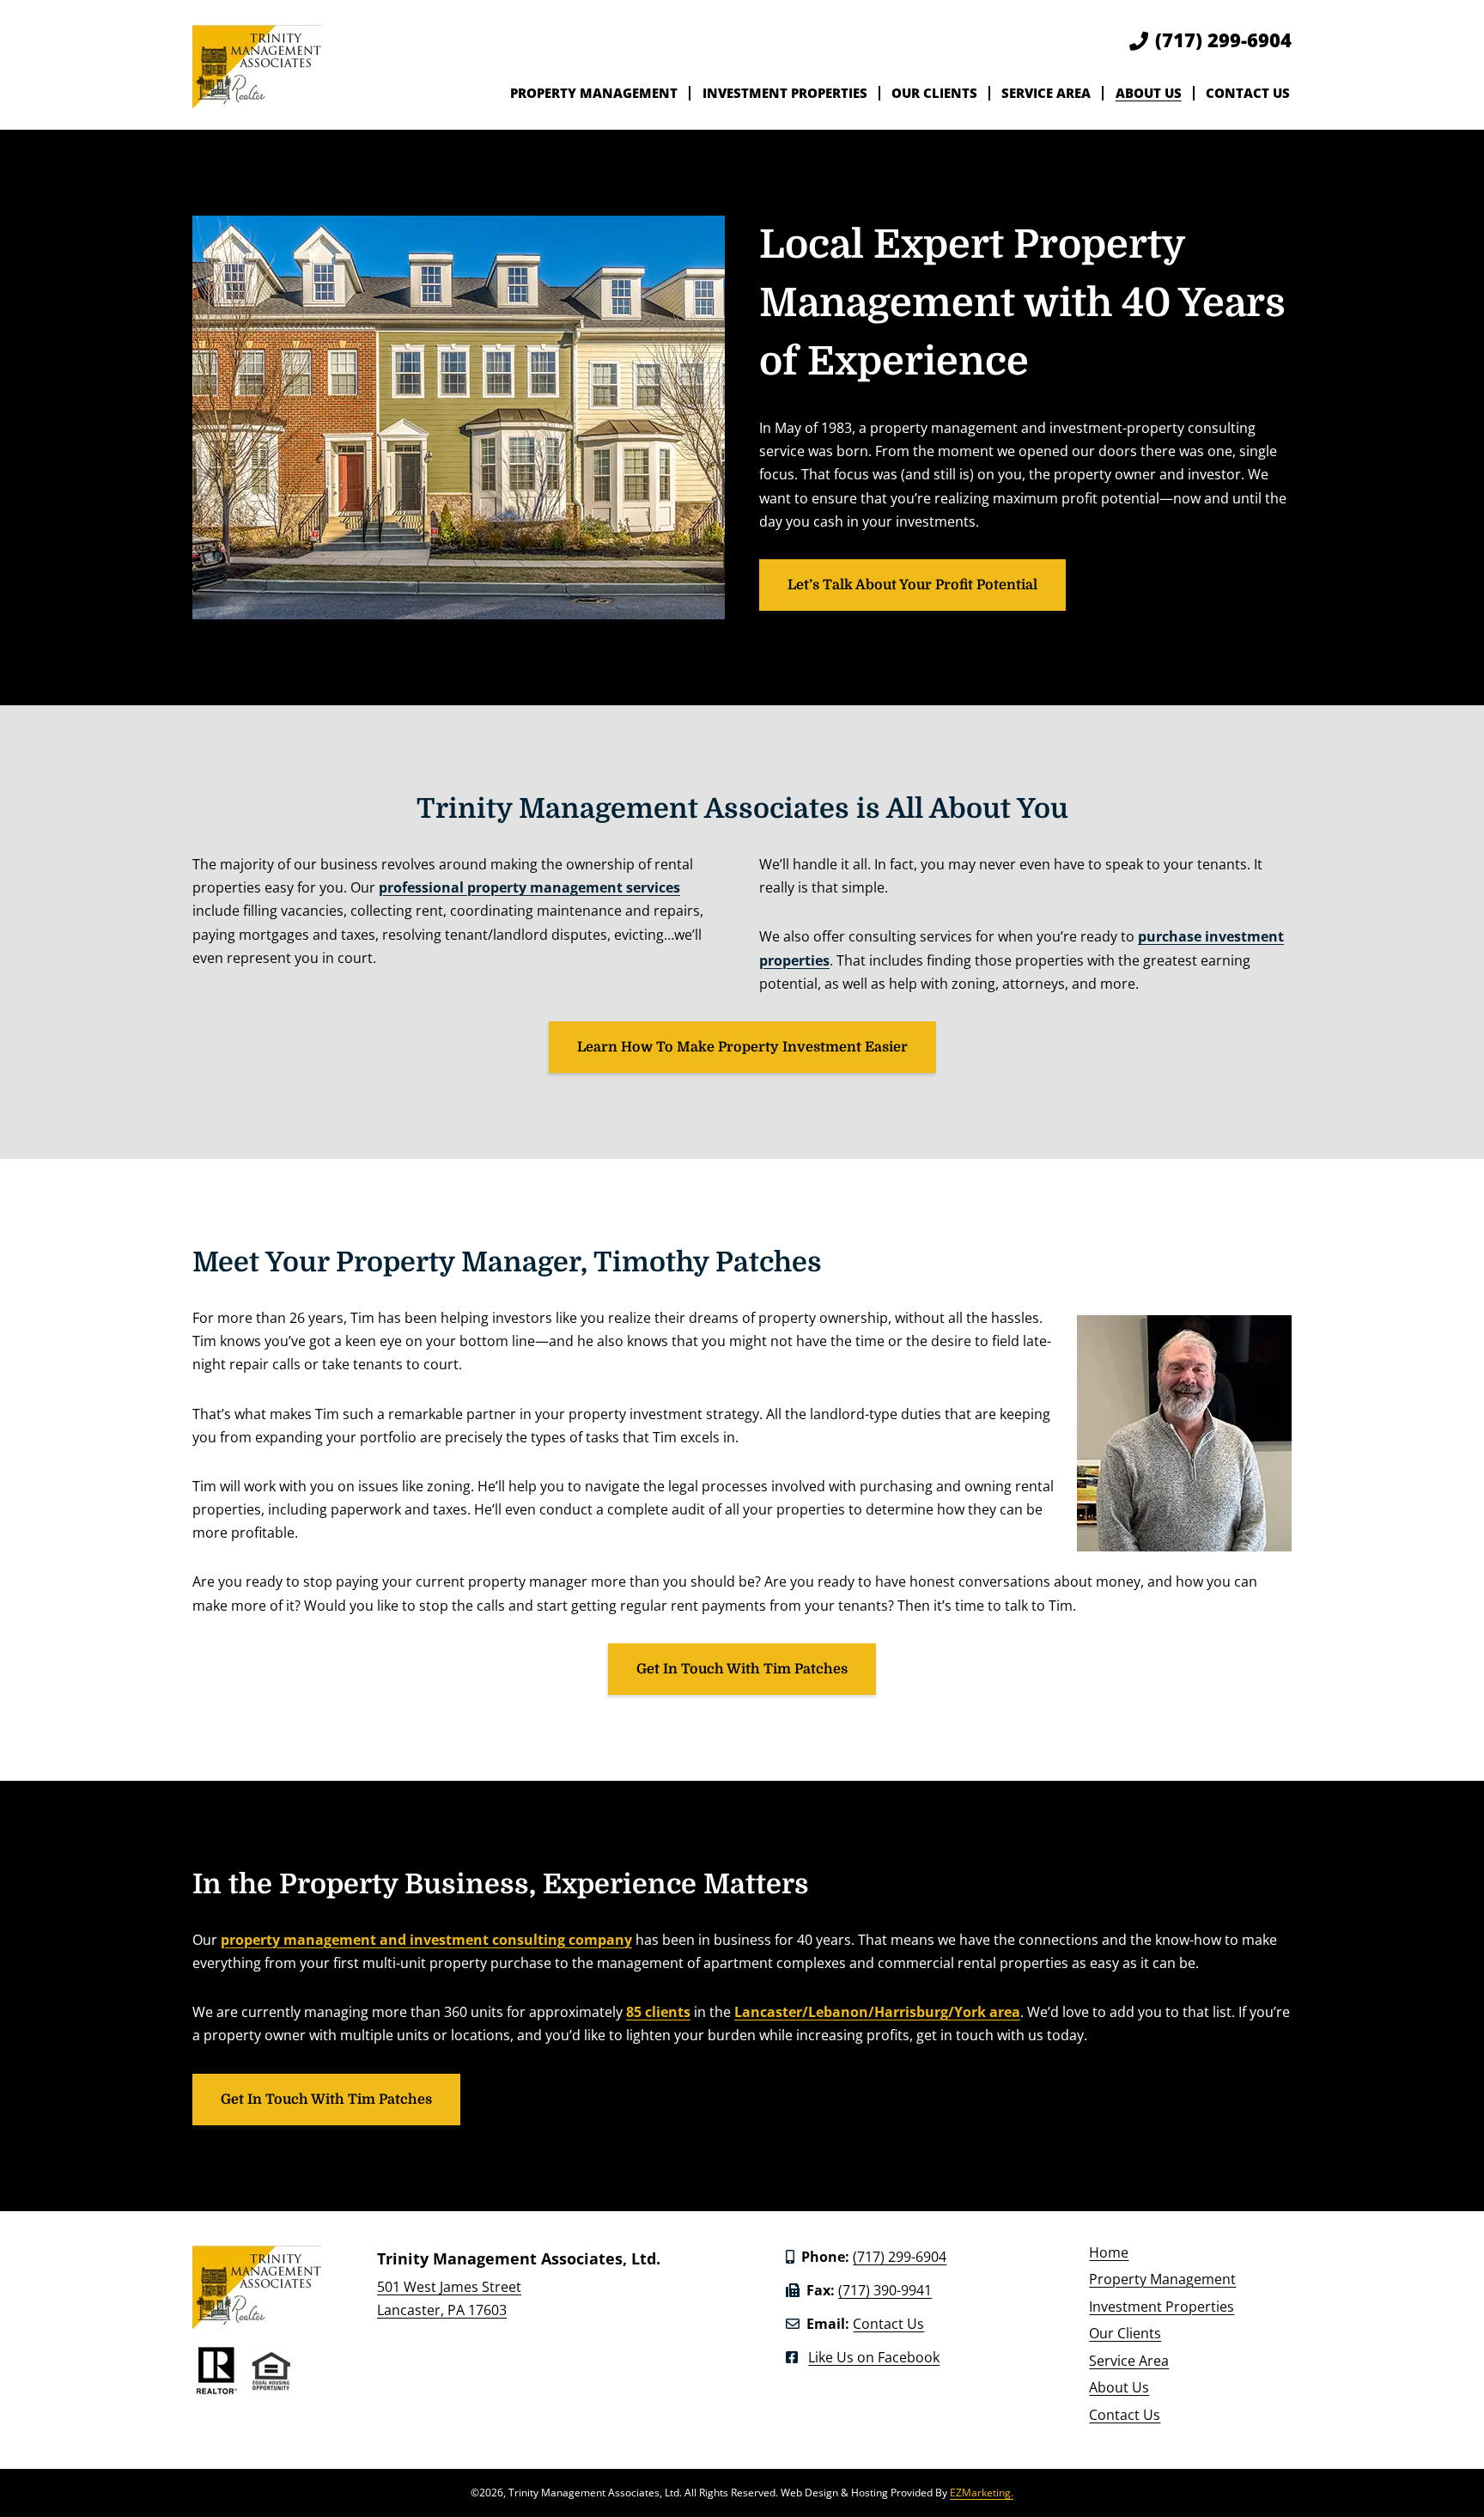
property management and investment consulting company (426, 1940)
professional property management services (529, 887)
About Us (1149, 93)
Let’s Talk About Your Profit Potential (912, 585)
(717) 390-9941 (885, 2290)
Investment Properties (785, 93)
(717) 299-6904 (1223, 40)
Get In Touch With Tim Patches (742, 1669)
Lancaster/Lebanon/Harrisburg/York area (877, 2012)
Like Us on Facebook (874, 2357)
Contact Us (1248, 93)
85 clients (658, 2012)
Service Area (1046, 93)
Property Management (594, 93)
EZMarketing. (982, 2493)
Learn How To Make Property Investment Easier (742, 1047)
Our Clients (934, 93)
